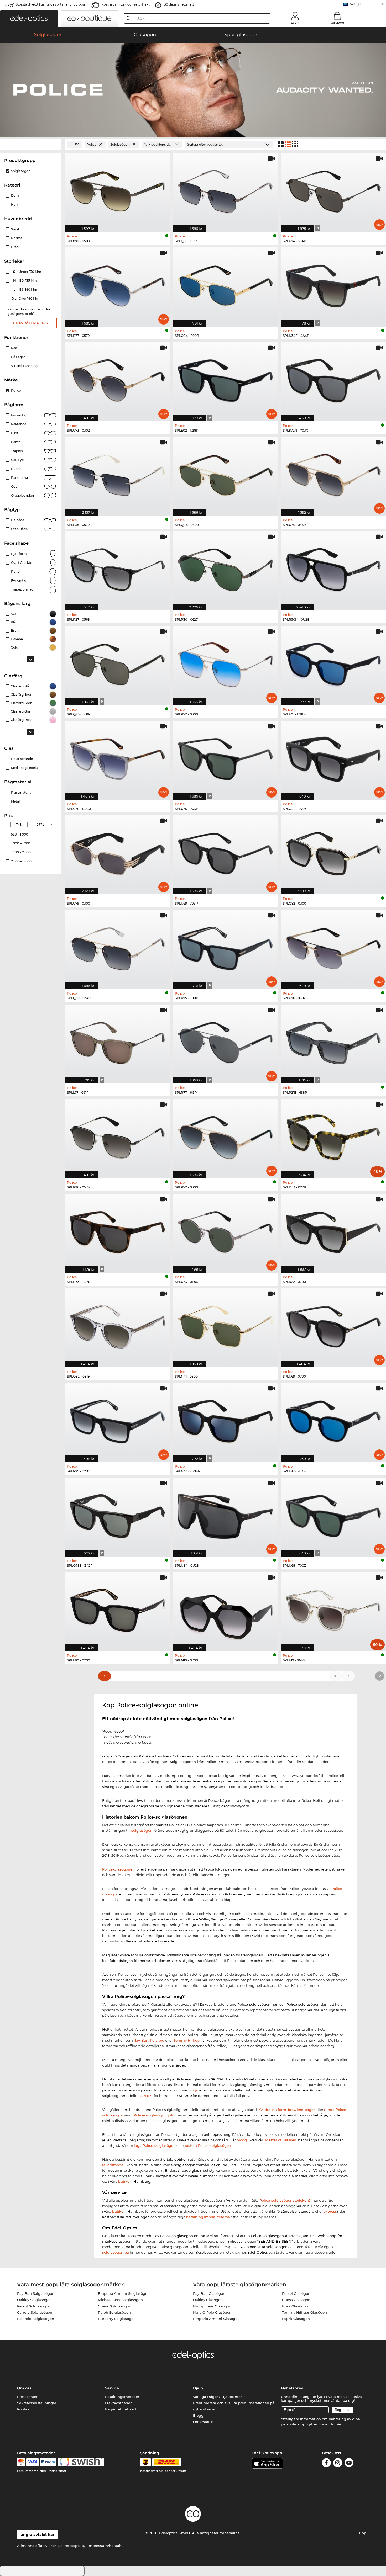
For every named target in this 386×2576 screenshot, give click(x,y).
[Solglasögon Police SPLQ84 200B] (225, 284)
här (338, 2424)
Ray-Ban (141, 2040)
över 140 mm (26, 298)
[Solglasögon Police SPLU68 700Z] (333, 1514)
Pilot (15, 433)
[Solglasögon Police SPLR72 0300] (225, 663)
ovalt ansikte (22, 563)
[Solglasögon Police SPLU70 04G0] (118, 758)
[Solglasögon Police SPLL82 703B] (333, 1420)
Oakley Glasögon (208, 2300)
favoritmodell (114, 2165)
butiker (124, 2181)
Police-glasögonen (118, 1869)
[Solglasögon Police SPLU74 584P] (333, 190)
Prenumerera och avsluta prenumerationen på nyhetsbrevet (234, 2406)
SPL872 (147, 2096)
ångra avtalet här (38, 2535)
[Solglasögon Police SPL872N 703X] (333, 379)
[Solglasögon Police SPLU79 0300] (118, 852)
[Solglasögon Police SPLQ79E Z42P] (118, 1514)
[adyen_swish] (81, 2462)
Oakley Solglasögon (34, 2300)
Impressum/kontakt (105, 2546)
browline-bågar (301, 2110)
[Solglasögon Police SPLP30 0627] (225, 568)
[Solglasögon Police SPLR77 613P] (225, 1041)
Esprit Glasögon (296, 2319)
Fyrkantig (19, 415)
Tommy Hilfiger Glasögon (304, 2312)
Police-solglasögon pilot (155, 2115)
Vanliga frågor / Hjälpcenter (217, 2397)
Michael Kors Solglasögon (120, 2300)
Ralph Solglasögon (114, 2312)
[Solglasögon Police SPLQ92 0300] (333, 852)
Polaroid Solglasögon (36, 2319)
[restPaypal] (48, 2462)
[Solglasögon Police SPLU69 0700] (333, 1325)
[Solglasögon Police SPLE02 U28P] (225, 379)
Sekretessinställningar (37, 2403)
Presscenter (27, 2397)
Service (112, 2388)
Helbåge (18, 520)
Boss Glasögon (295, 2306)
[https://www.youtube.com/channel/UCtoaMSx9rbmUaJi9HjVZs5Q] (349, 2464)
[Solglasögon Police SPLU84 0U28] (225, 1514)
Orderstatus (203, 2422)
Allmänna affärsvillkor (36, 2546)
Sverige (356, 4)
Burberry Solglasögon (117, 2319)
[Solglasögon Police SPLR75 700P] (225, 947)
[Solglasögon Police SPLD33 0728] (333, 1136)
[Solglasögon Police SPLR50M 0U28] (333, 568)
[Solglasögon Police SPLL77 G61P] (118, 1041)
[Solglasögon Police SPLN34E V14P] (225, 1420)
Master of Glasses (281, 2140)
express (330, 2211)
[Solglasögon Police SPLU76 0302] (333, 947)
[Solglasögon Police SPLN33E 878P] (118, 1231)
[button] (29, 19)
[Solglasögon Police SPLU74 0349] (333, 474)
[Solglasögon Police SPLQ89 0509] (225, 190)
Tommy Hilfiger (187, 2040)
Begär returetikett (121, 2409)
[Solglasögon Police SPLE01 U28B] (333, 663)
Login (295, 23)
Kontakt (24, 2409)
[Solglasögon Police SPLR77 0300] (225, 1136)
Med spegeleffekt (25, 768)
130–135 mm (25, 281)
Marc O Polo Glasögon (212, 2312)
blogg (193, 2090)
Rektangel (19, 424)
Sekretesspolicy (72, 2546)
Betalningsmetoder (122, 2397)
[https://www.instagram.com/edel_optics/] (338, 2464)
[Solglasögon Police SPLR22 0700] (333, 1231)
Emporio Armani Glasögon (216, 2319)
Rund (15, 572)
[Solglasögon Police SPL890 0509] (118, 190)
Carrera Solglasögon (35, 2312)
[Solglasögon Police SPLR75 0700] (118, 1420)
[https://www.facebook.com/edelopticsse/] (326, 2464)
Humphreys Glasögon (212, 2306)
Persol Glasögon (296, 2293)
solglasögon (142, 1830)
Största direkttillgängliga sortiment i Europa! (51, 4)
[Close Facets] (30, 144)
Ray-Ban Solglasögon (36, 2293)
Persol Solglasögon (34, 2306)
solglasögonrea (116, 2252)
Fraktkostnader (118, 2403)
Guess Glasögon (296, 2300)
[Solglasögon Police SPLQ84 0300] (225, 474)
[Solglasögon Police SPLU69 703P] (225, 852)
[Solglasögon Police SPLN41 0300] (225, 1325)
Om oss (24, 2388)
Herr (15, 205)
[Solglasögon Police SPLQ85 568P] (118, 663)
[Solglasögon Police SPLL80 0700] (118, 1609)
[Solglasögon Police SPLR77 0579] (118, 284)
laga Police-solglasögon (155, 2145)
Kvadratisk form (272, 2110)
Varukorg (337, 23)
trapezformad (22, 589)
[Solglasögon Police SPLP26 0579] (118, 1136)
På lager (18, 357)
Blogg (198, 2415)
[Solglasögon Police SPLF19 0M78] (333, 1609)
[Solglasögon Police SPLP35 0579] (118, 474)
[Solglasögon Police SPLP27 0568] (118, 568)
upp (363, 2533)
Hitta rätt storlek (31, 323)
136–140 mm (26, 290)
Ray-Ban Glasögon (209, 2293)
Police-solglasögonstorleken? (285, 2200)
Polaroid (157, 2040)
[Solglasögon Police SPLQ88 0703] (333, 758)
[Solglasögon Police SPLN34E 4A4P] (333, 284)
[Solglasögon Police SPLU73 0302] (118, 379)
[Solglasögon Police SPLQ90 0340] (118, 947)
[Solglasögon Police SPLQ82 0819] (118, 1325)
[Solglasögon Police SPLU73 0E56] (225, 1231)
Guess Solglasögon (115, 2306)
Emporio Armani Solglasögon (124, 2293)
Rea (14, 348)
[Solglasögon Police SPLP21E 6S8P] (333, 1041)
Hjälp (198, 2388)
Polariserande (22, 759)
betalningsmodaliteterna (208, 2217)
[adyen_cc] (21, 2462)
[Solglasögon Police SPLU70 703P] (225, 758)
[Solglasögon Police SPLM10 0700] (225, 1609)
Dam (15, 196)
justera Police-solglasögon (208, 2145)
